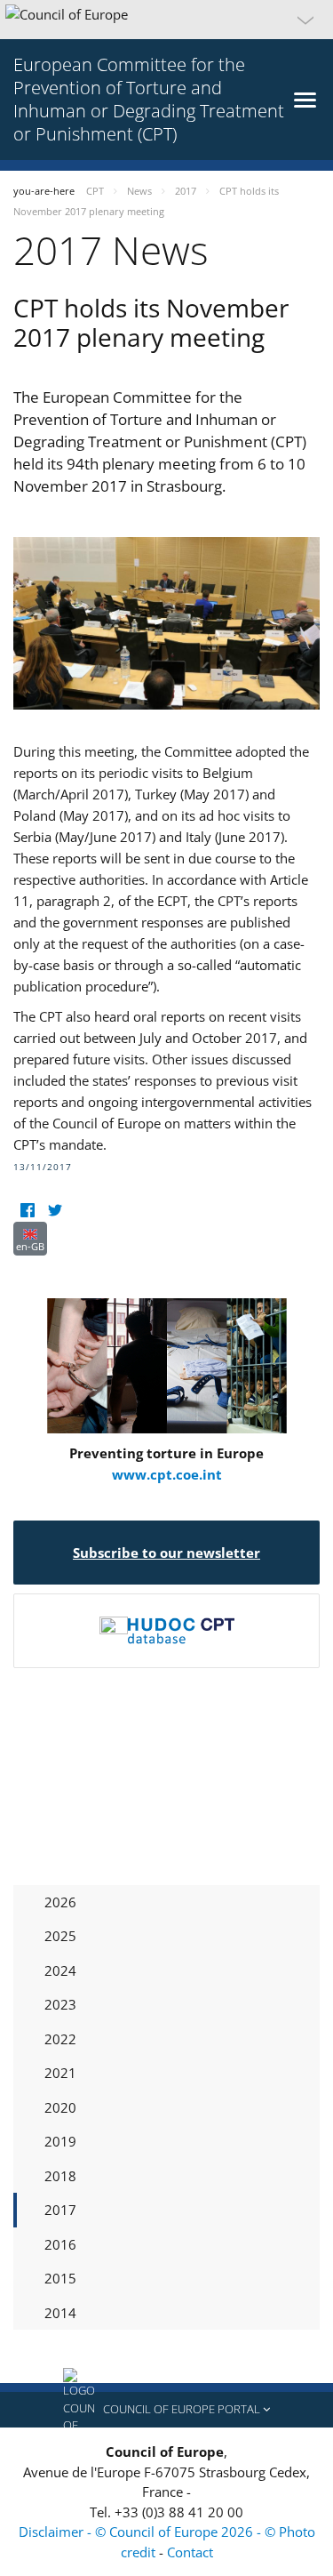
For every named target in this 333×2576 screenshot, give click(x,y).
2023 (60, 2004)
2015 (60, 2278)
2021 (60, 2073)
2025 (60, 1936)
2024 (60, 1970)
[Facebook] (27, 1211)
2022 (60, 2039)
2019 (60, 2141)
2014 (60, 2313)
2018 (60, 2176)
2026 (60, 1902)
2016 (60, 2244)
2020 (60, 2107)
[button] (166, 20)
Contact (190, 2552)
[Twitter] (55, 1211)
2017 (60, 2210)
